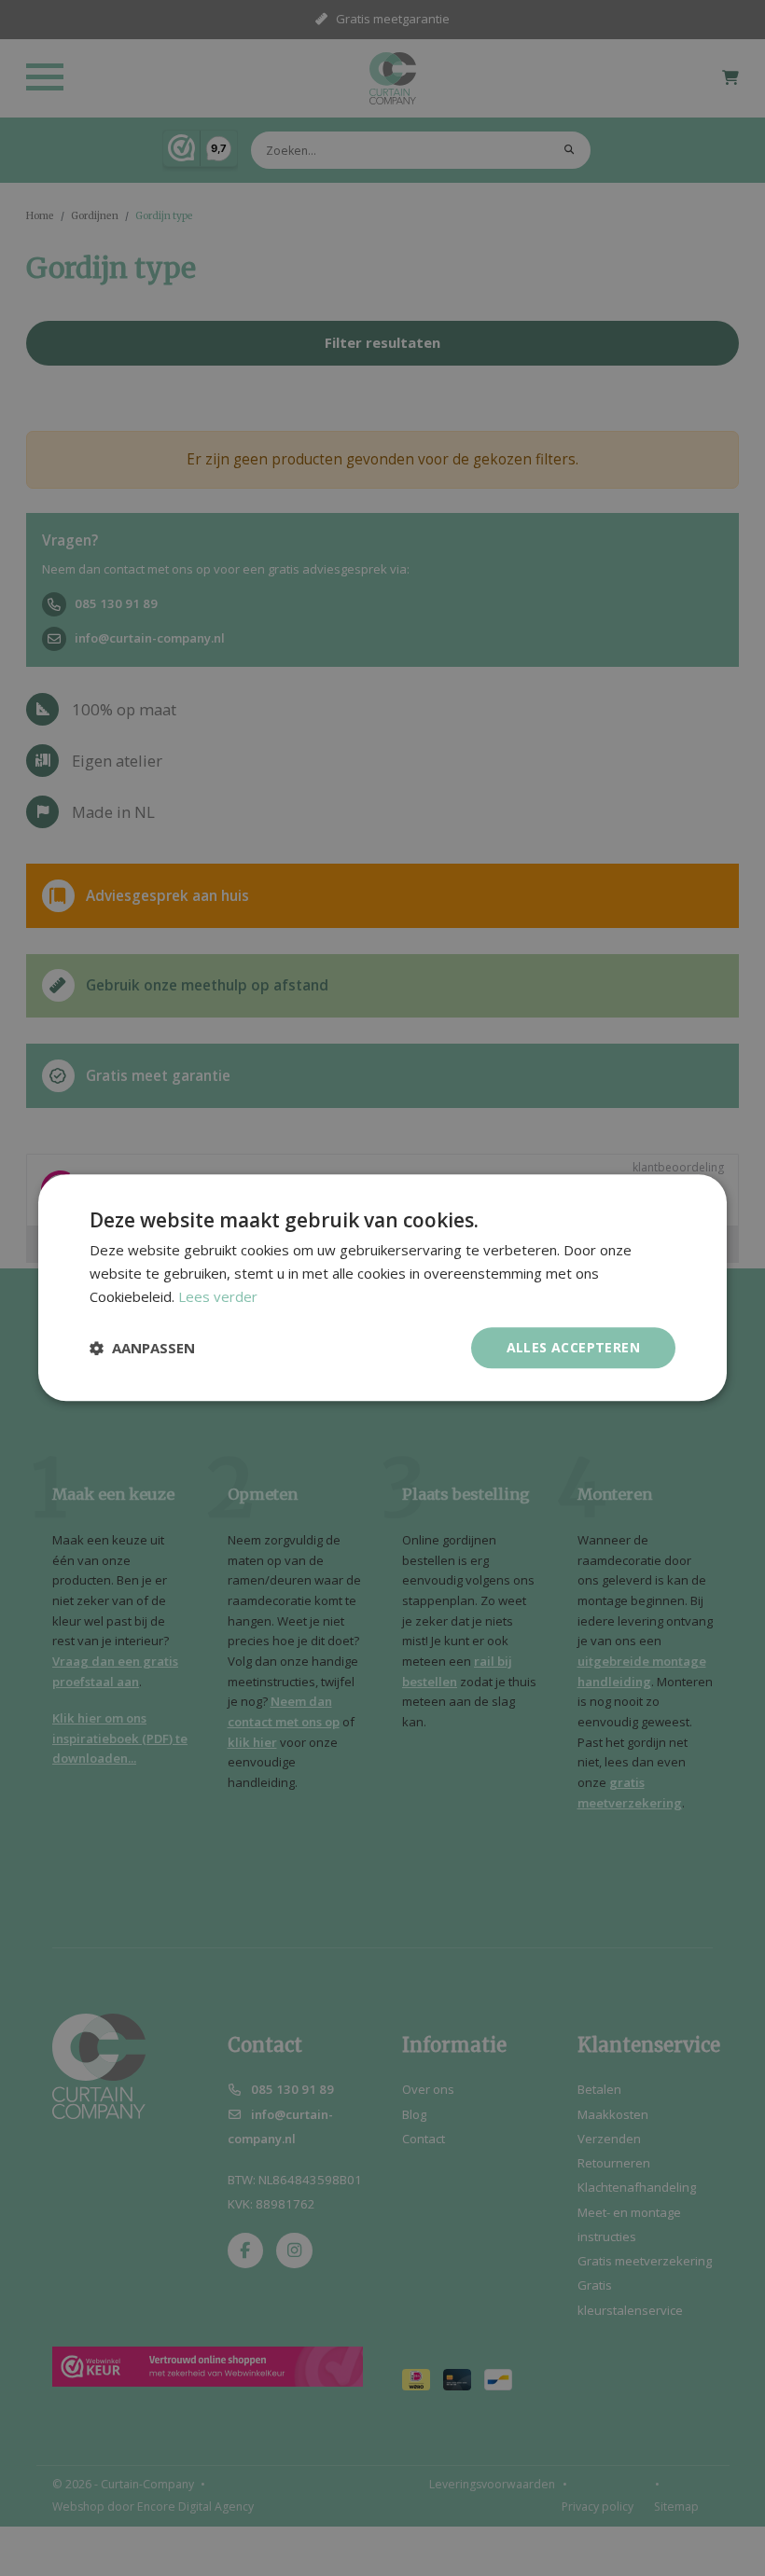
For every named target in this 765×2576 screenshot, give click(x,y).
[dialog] (382, 1288)
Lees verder (218, 1296)
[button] (142, 1348)
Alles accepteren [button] (573, 1347)
